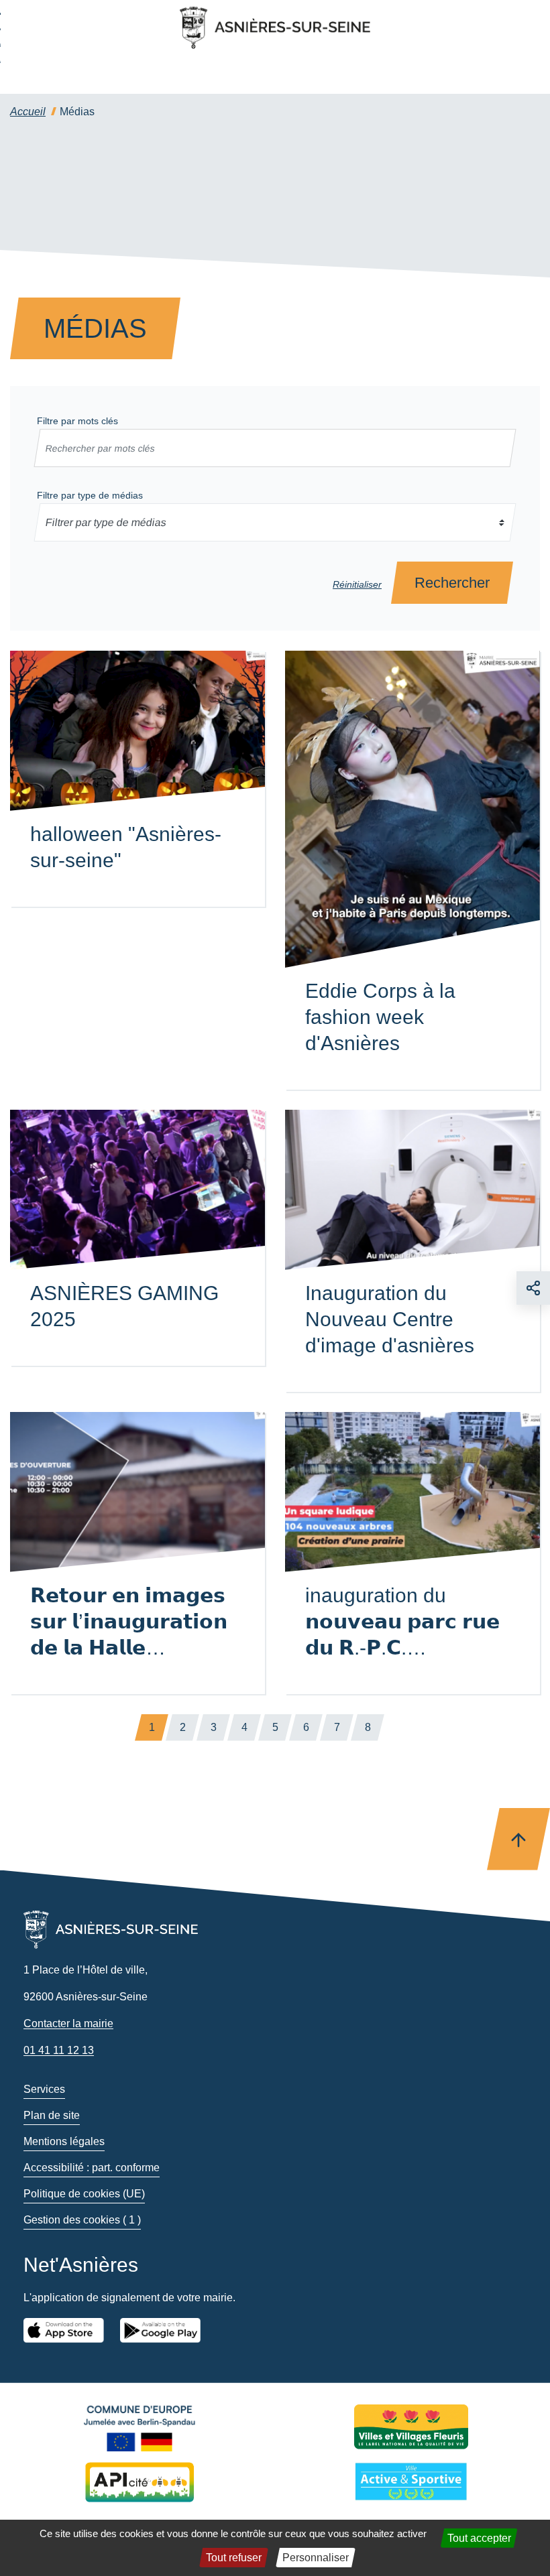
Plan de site (52, 2115)
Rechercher (452, 583)
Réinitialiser (357, 584)
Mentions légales (64, 2141)
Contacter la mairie (68, 2023)
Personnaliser (316, 2558)
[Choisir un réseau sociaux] (533, 1288)
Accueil (28, 112)
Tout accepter (479, 2538)
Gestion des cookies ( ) (82, 2220)
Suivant (398, 1728)
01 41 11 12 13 (59, 2050)
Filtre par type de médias (90, 495)
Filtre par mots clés (77, 421)
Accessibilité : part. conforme (92, 2168)
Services (44, 2089)
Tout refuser (234, 2558)
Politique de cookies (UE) (84, 2194)
